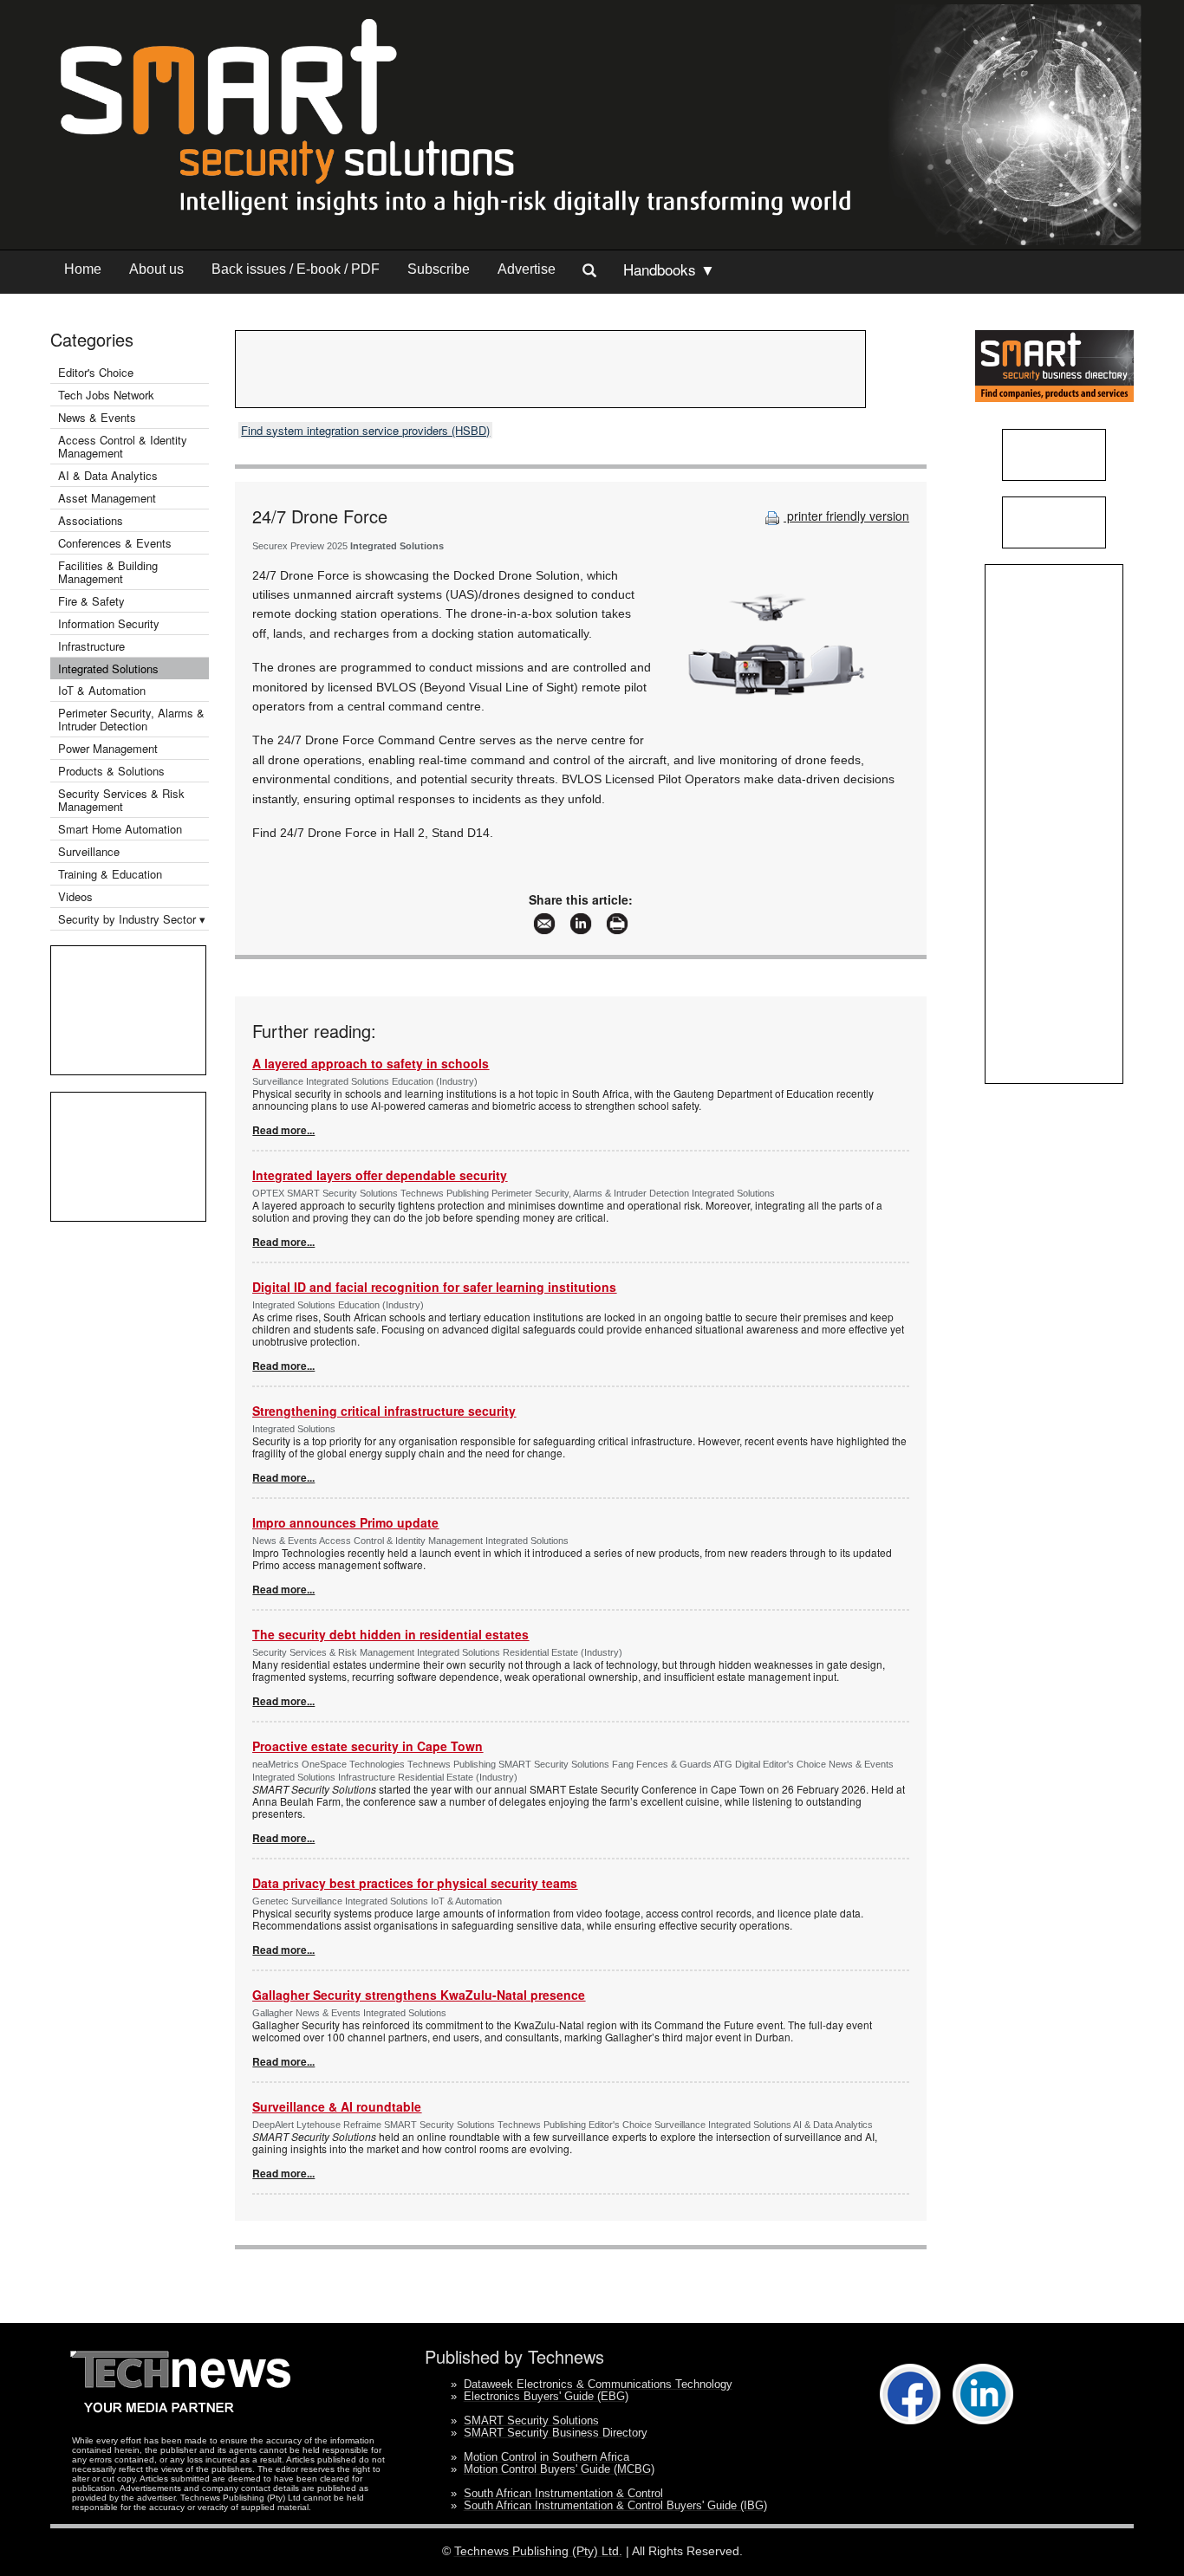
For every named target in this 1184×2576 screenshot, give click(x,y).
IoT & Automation (102, 690)
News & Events (97, 417)
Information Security (109, 623)
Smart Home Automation (122, 829)
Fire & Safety (91, 601)
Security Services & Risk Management (121, 800)
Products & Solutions (111, 771)
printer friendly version (846, 516)
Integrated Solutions (108, 668)
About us (156, 269)
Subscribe (439, 269)
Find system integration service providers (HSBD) (365, 430)
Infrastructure (91, 646)
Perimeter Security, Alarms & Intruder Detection (131, 719)
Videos (75, 896)
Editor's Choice (96, 372)
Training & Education (110, 874)
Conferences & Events (115, 543)
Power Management (108, 748)
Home (83, 269)
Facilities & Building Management (108, 572)
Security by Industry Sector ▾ (132, 919)
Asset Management (107, 498)
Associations (91, 520)
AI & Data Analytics (108, 475)
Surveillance (89, 851)
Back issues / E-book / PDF (296, 269)
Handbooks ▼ (669, 269)
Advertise (527, 269)
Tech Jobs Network (106, 395)
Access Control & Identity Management (123, 446)
